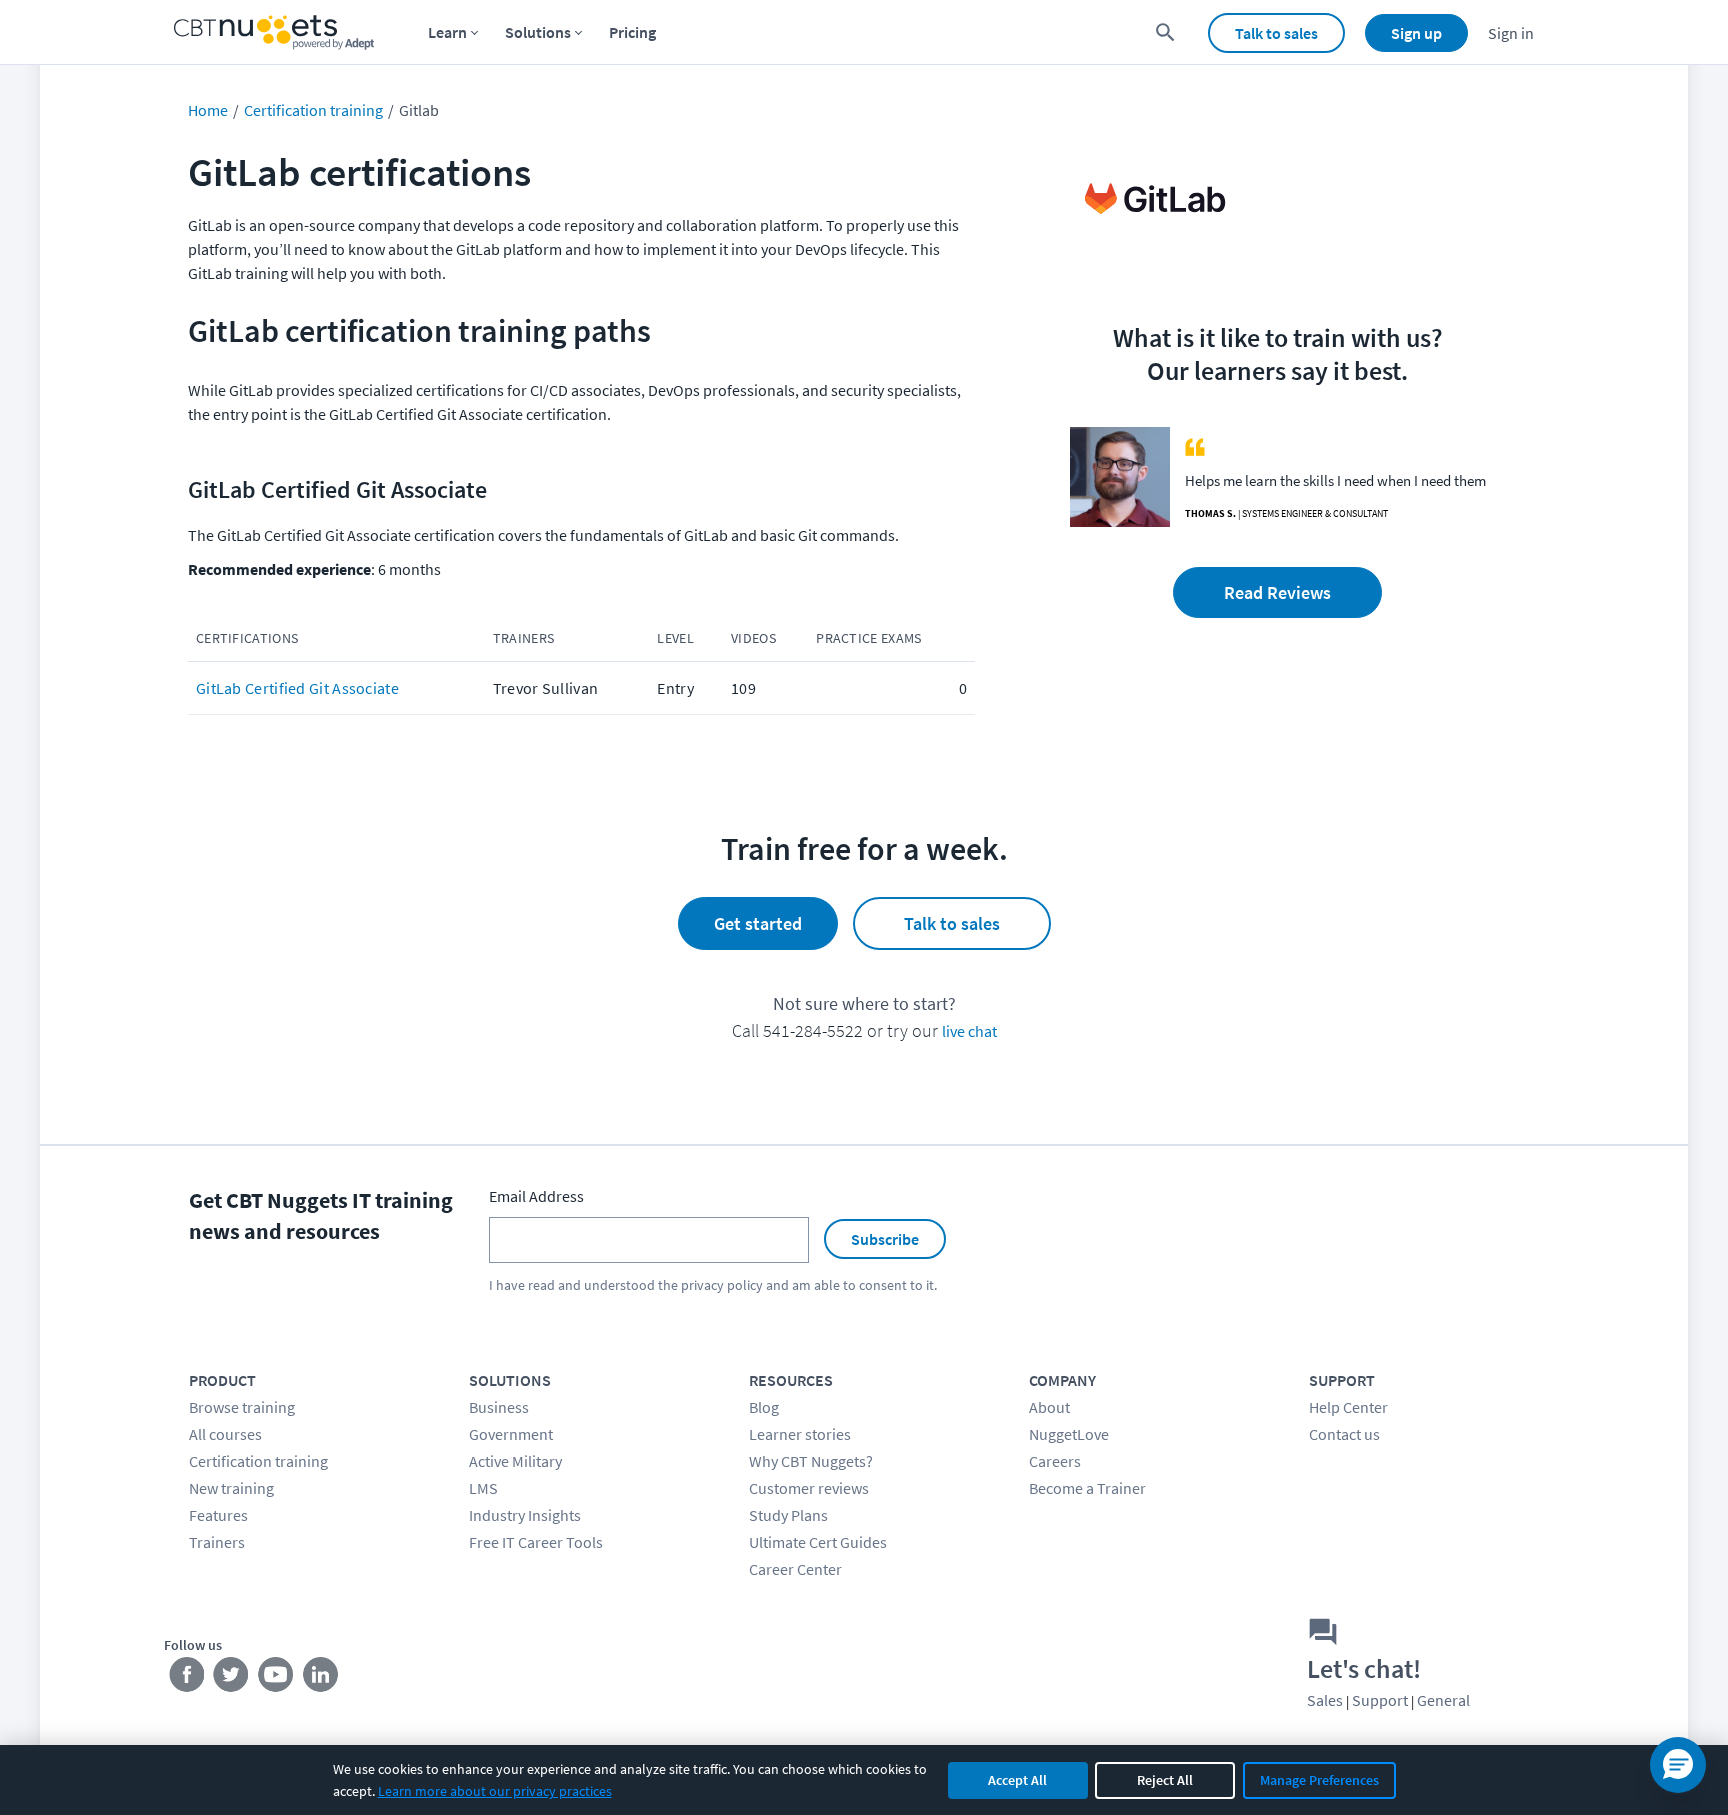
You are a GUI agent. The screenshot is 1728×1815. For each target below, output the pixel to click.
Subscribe (885, 1239)
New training (231, 1488)
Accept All (1017, 1780)
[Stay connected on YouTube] (276, 1679)
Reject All (1165, 1780)
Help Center (1348, 1407)
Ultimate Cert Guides (818, 1542)
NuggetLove (1069, 1434)
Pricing (632, 32)
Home (208, 110)
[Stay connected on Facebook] (186, 1679)
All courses (225, 1434)
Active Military (515, 1461)
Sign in (1511, 33)
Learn (447, 32)
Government (511, 1434)
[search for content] (1165, 32)
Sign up (1416, 33)
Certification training (313, 110)
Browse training (242, 1407)
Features (218, 1515)
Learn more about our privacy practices (495, 1791)
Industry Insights (525, 1515)
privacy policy (722, 1285)
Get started (758, 923)
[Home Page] (274, 32)
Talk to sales (1276, 33)
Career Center (795, 1569)
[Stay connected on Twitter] (231, 1679)
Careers (1055, 1461)
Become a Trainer (1087, 1488)
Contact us (1344, 1434)
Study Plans (788, 1515)
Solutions (538, 32)
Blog (764, 1407)
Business (499, 1407)
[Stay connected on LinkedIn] (321, 1679)
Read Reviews (1277, 592)
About (1049, 1407)
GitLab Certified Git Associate (297, 688)
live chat (969, 1031)
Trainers (217, 1542)
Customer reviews (809, 1488)
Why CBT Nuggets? (811, 1461)
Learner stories (800, 1434)
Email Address (536, 1196)
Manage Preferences (1319, 1780)
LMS (483, 1488)
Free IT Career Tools (536, 1542)
